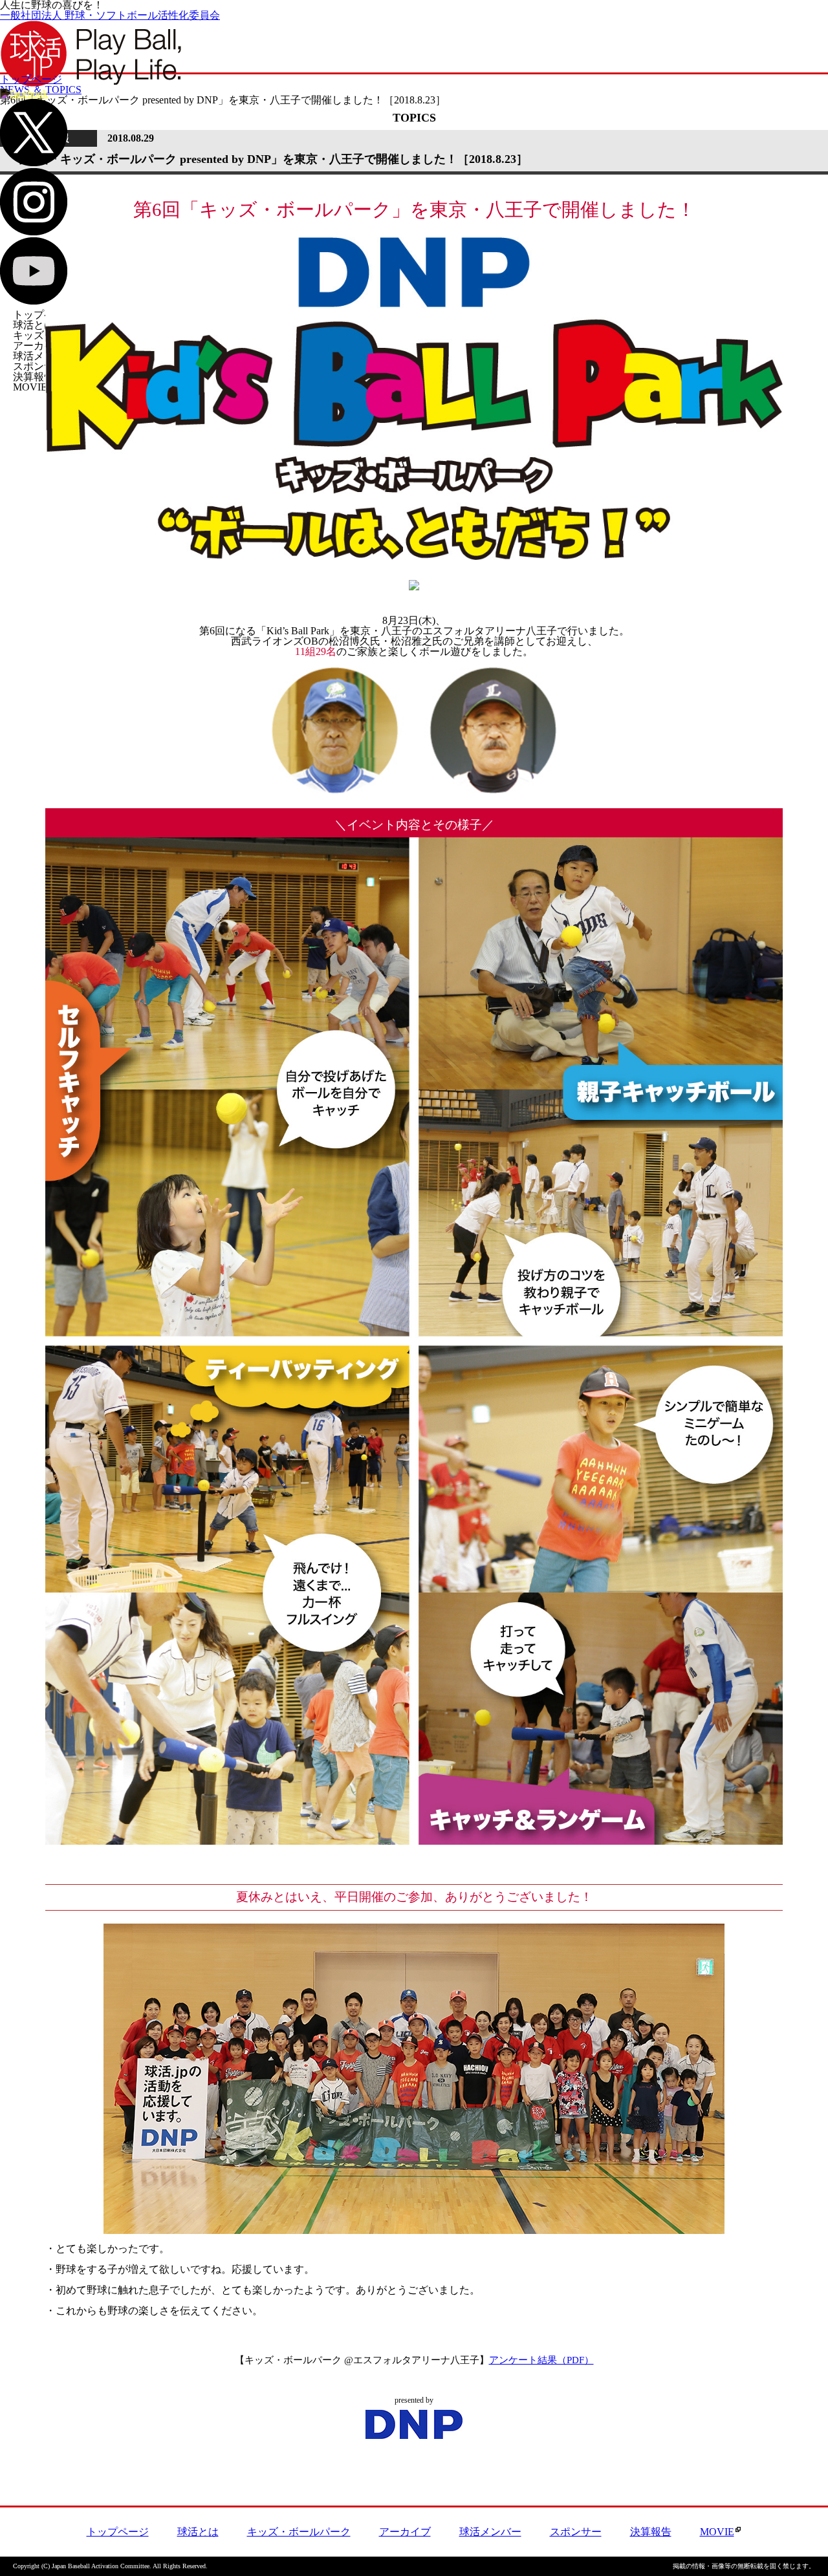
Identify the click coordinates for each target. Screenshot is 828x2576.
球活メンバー (44, 356)
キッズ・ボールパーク (299, 2532)
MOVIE (30, 387)
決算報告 (34, 377)
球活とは (34, 325)
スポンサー (39, 366)
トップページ (44, 315)
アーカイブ (39, 346)
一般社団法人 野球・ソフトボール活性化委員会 (110, 15)
